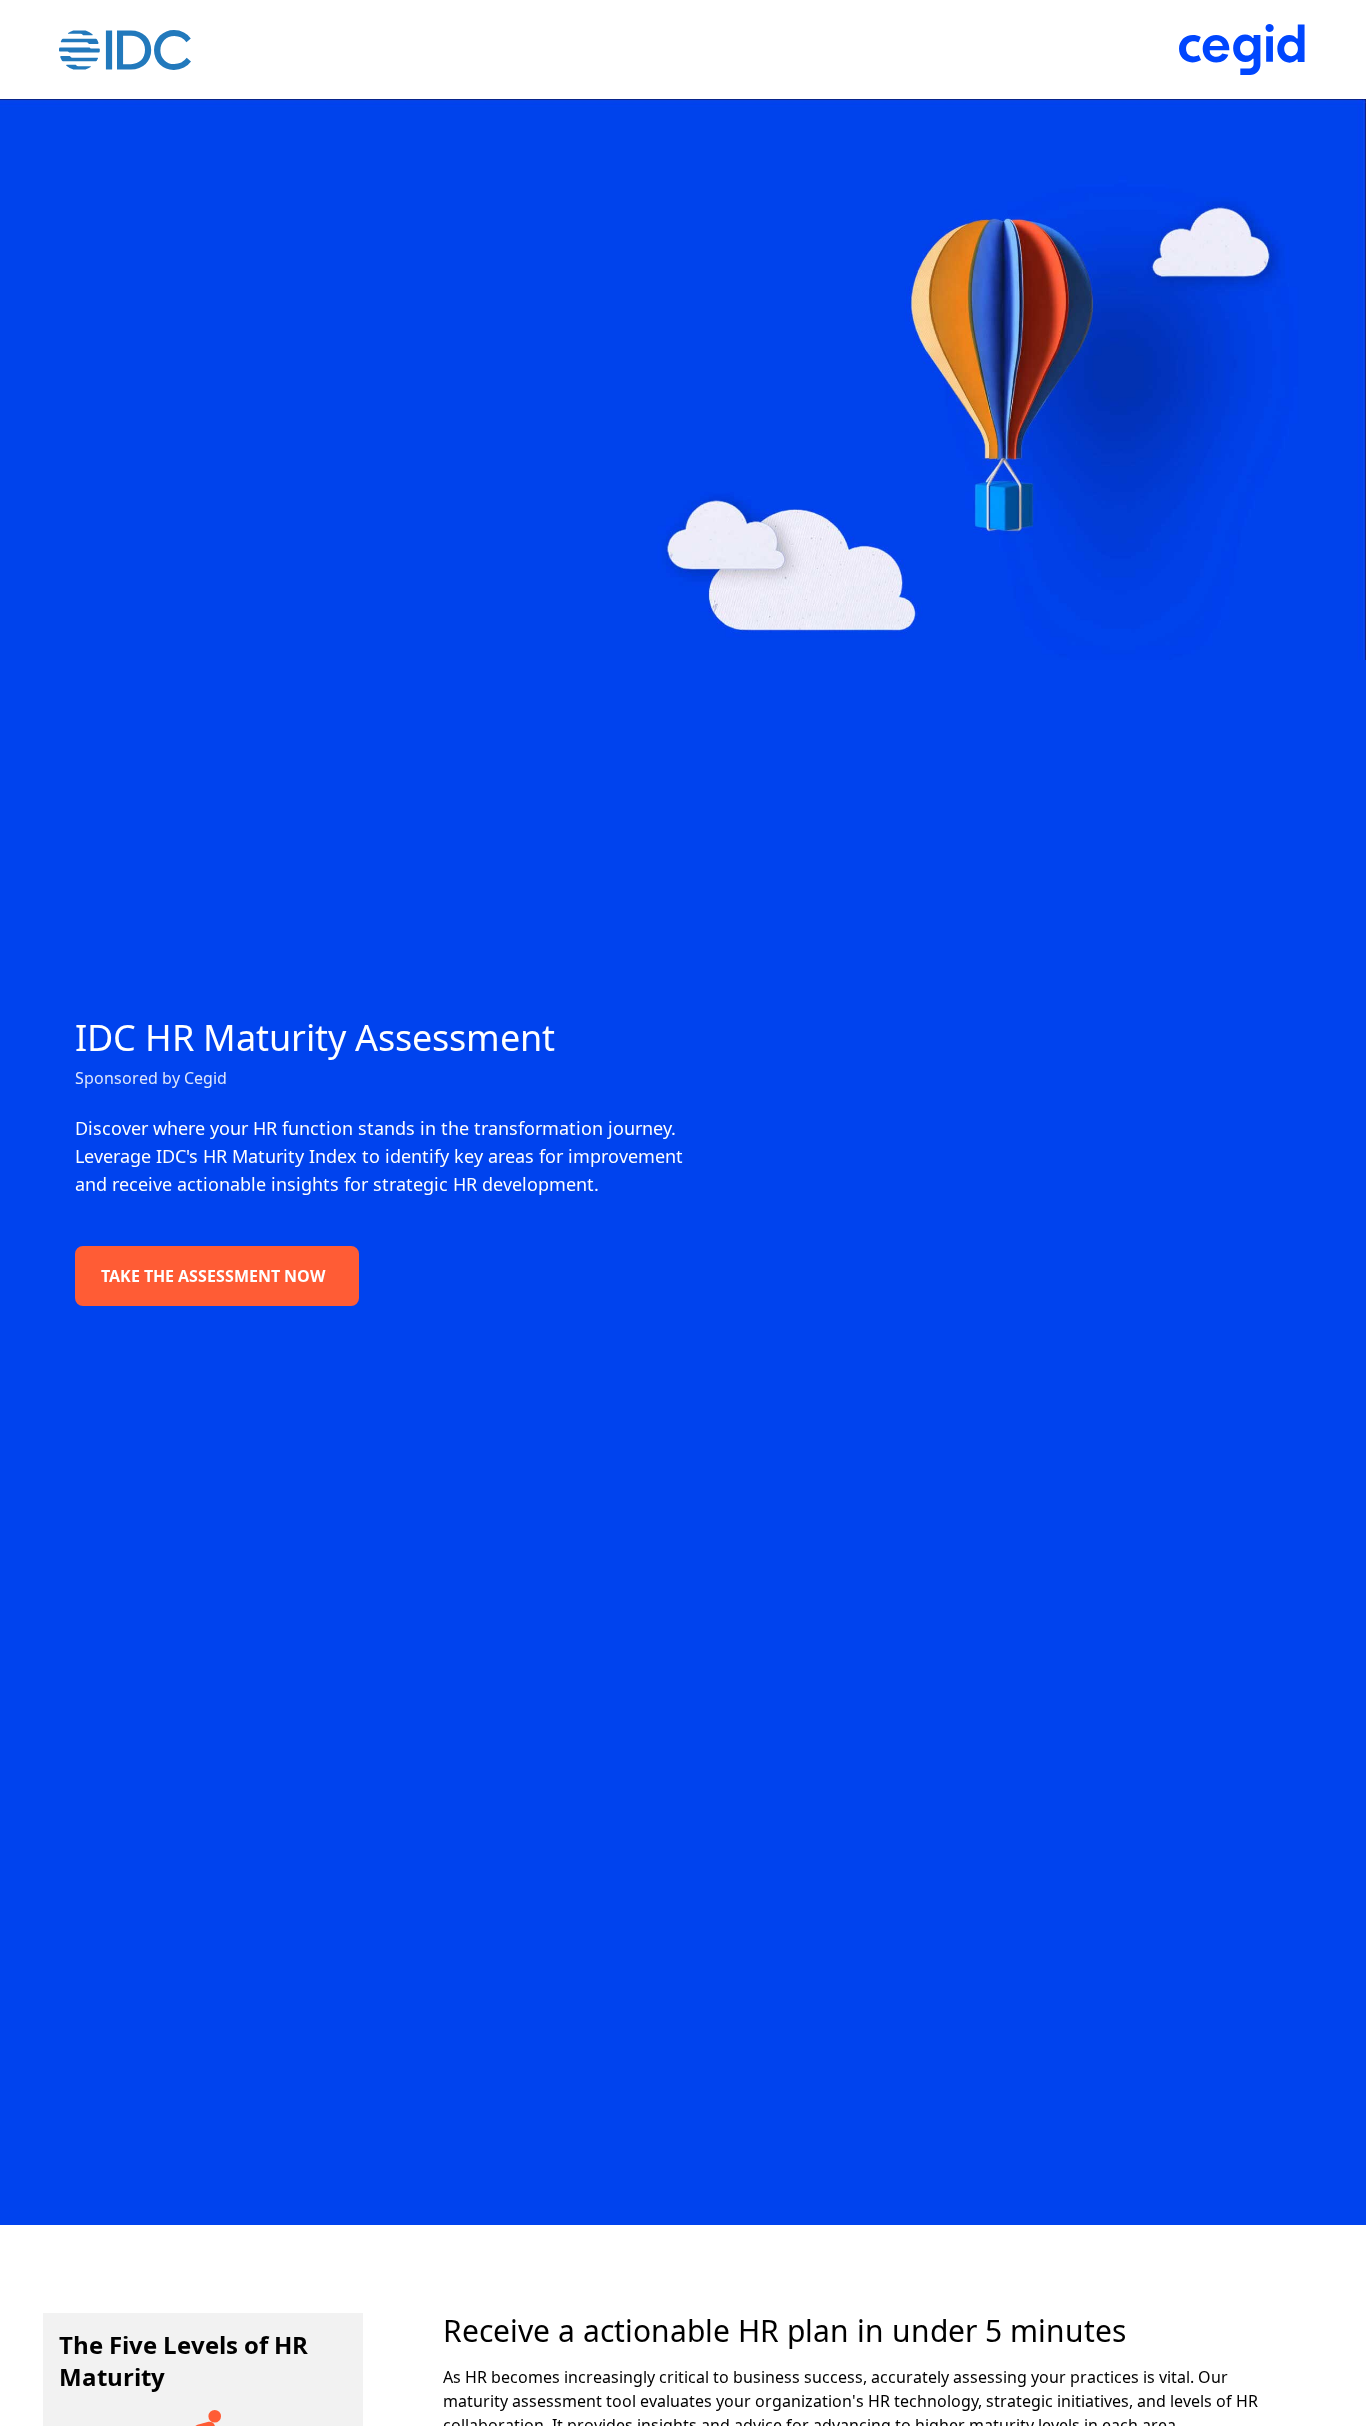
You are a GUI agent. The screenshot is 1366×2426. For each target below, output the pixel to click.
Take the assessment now (213, 1276)
